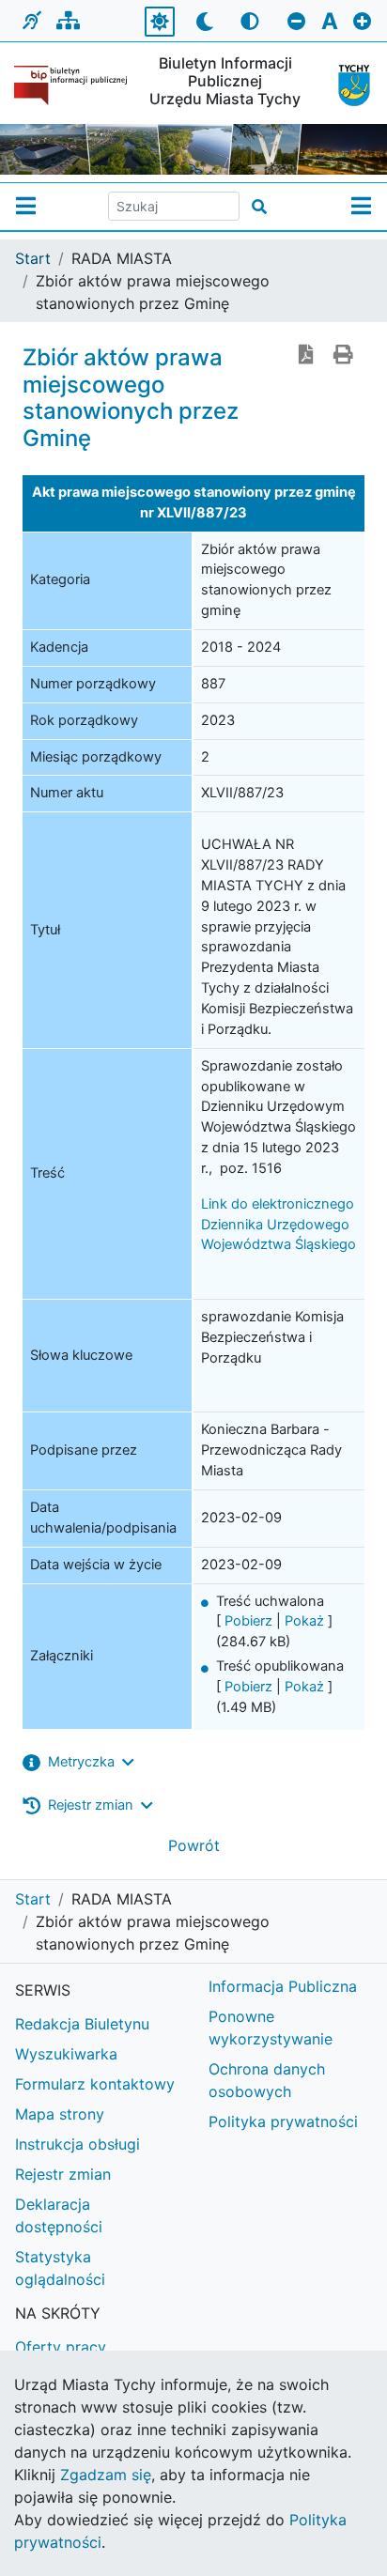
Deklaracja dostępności (59, 2215)
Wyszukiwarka (66, 2054)
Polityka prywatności (283, 2121)
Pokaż (304, 1621)
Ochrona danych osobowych (267, 2080)
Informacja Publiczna (283, 1986)
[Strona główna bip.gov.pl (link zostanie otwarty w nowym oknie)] (70, 85)
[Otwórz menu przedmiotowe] (361, 207)
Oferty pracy (61, 2347)
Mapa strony (60, 2114)
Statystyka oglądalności (60, 2268)
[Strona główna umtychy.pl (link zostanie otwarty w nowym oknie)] (348, 85)
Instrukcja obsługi (77, 2144)
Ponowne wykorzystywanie (271, 2028)
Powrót (194, 1845)
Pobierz (248, 1621)
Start (33, 258)
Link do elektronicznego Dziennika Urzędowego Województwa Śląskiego (279, 1225)
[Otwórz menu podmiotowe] (26, 207)
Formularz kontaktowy (95, 2084)
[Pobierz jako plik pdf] (306, 356)
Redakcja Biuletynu (82, 2024)
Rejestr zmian (63, 2174)
